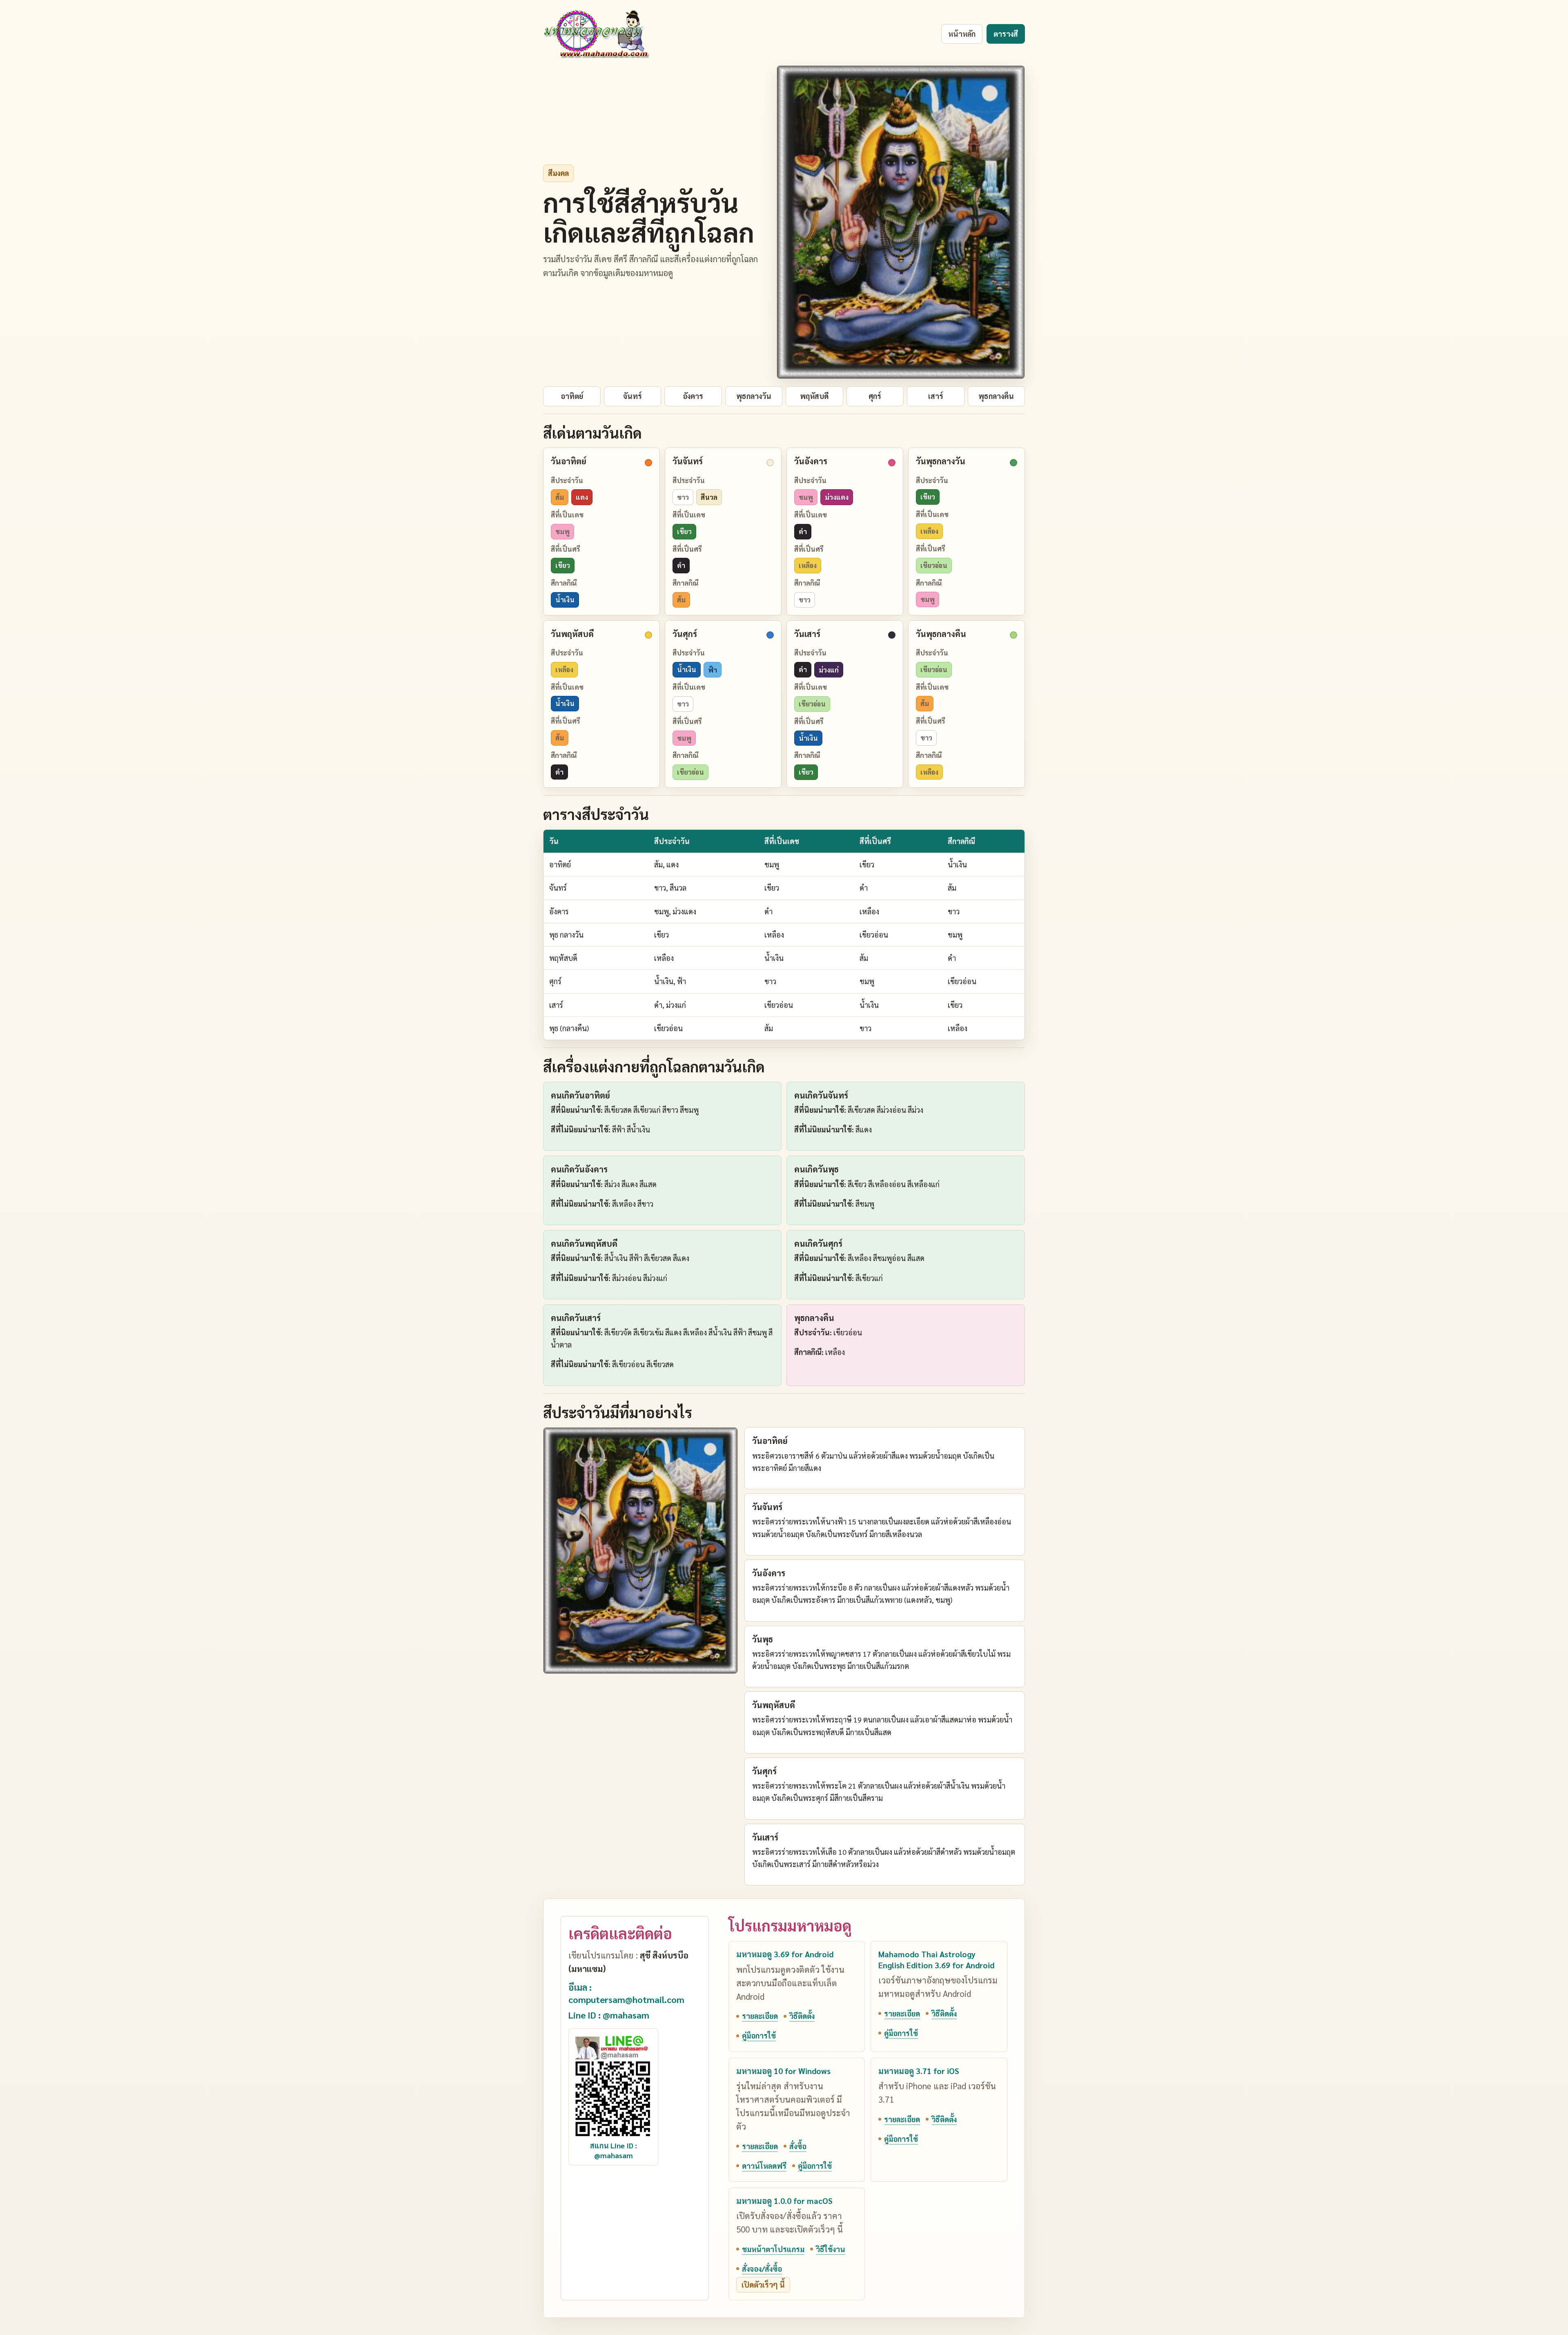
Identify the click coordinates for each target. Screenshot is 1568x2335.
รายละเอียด (760, 2016)
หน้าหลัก (962, 34)
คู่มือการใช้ (759, 2035)
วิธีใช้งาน (831, 2249)
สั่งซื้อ (798, 2146)
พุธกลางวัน (754, 396)
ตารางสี (1006, 34)
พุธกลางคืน (996, 396)
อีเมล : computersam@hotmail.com (626, 1993)
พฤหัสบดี (814, 396)
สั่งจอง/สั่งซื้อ (762, 2269)
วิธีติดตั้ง (802, 2016)
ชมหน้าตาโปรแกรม (773, 2249)
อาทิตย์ (572, 396)
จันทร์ (633, 396)
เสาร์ (936, 396)
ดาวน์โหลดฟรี (764, 2166)
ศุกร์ (875, 396)
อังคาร (693, 396)
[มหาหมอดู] (596, 34)
